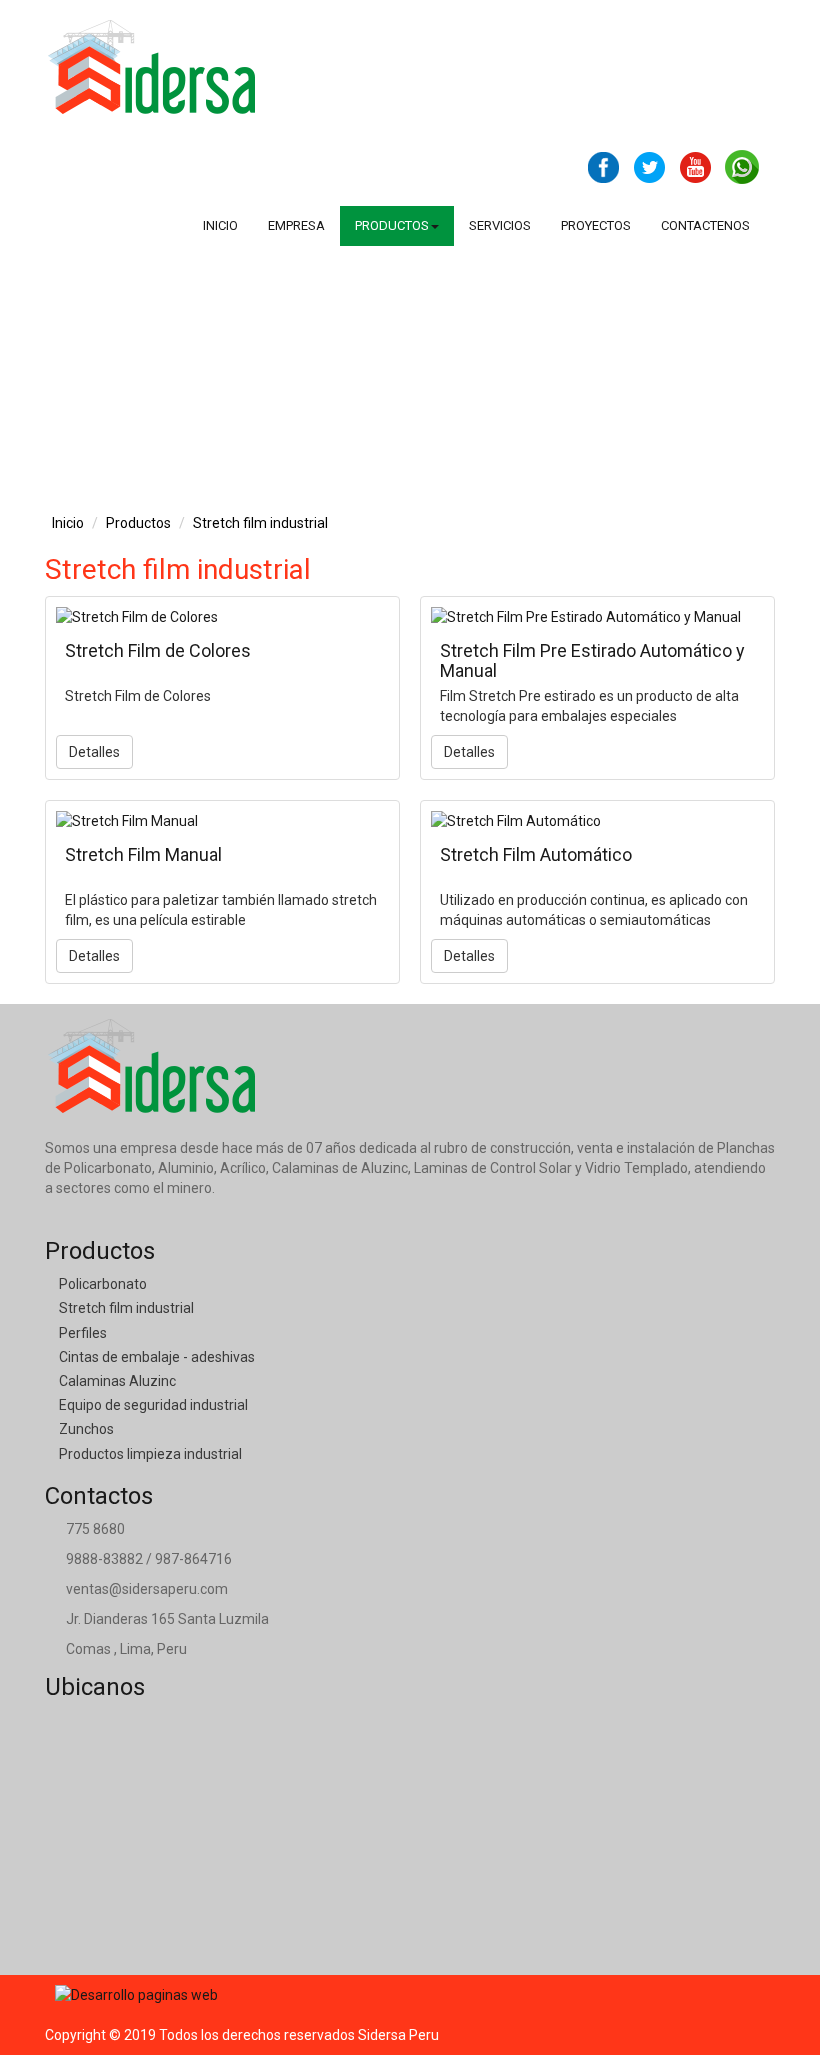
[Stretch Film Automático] (597, 821)
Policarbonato (103, 1284)
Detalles (94, 752)
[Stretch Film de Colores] (222, 617)
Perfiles (83, 1333)
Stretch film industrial (260, 523)
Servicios (500, 225)
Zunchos (86, 1429)
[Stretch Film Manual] (222, 821)
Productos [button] (392, 225)
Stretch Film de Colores (158, 650)
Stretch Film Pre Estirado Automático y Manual (592, 660)
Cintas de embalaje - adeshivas (157, 1357)
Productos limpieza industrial (150, 1454)
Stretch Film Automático (536, 854)
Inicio (220, 225)
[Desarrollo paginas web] (136, 1994)
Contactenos (705, 225)
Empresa (296, 225)
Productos (138, 523)
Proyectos (596, 225)
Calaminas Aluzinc (117, 1381)
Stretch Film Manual (143, 854)
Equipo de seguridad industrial (153, 1405)
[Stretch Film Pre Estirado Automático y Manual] (597, 617)
